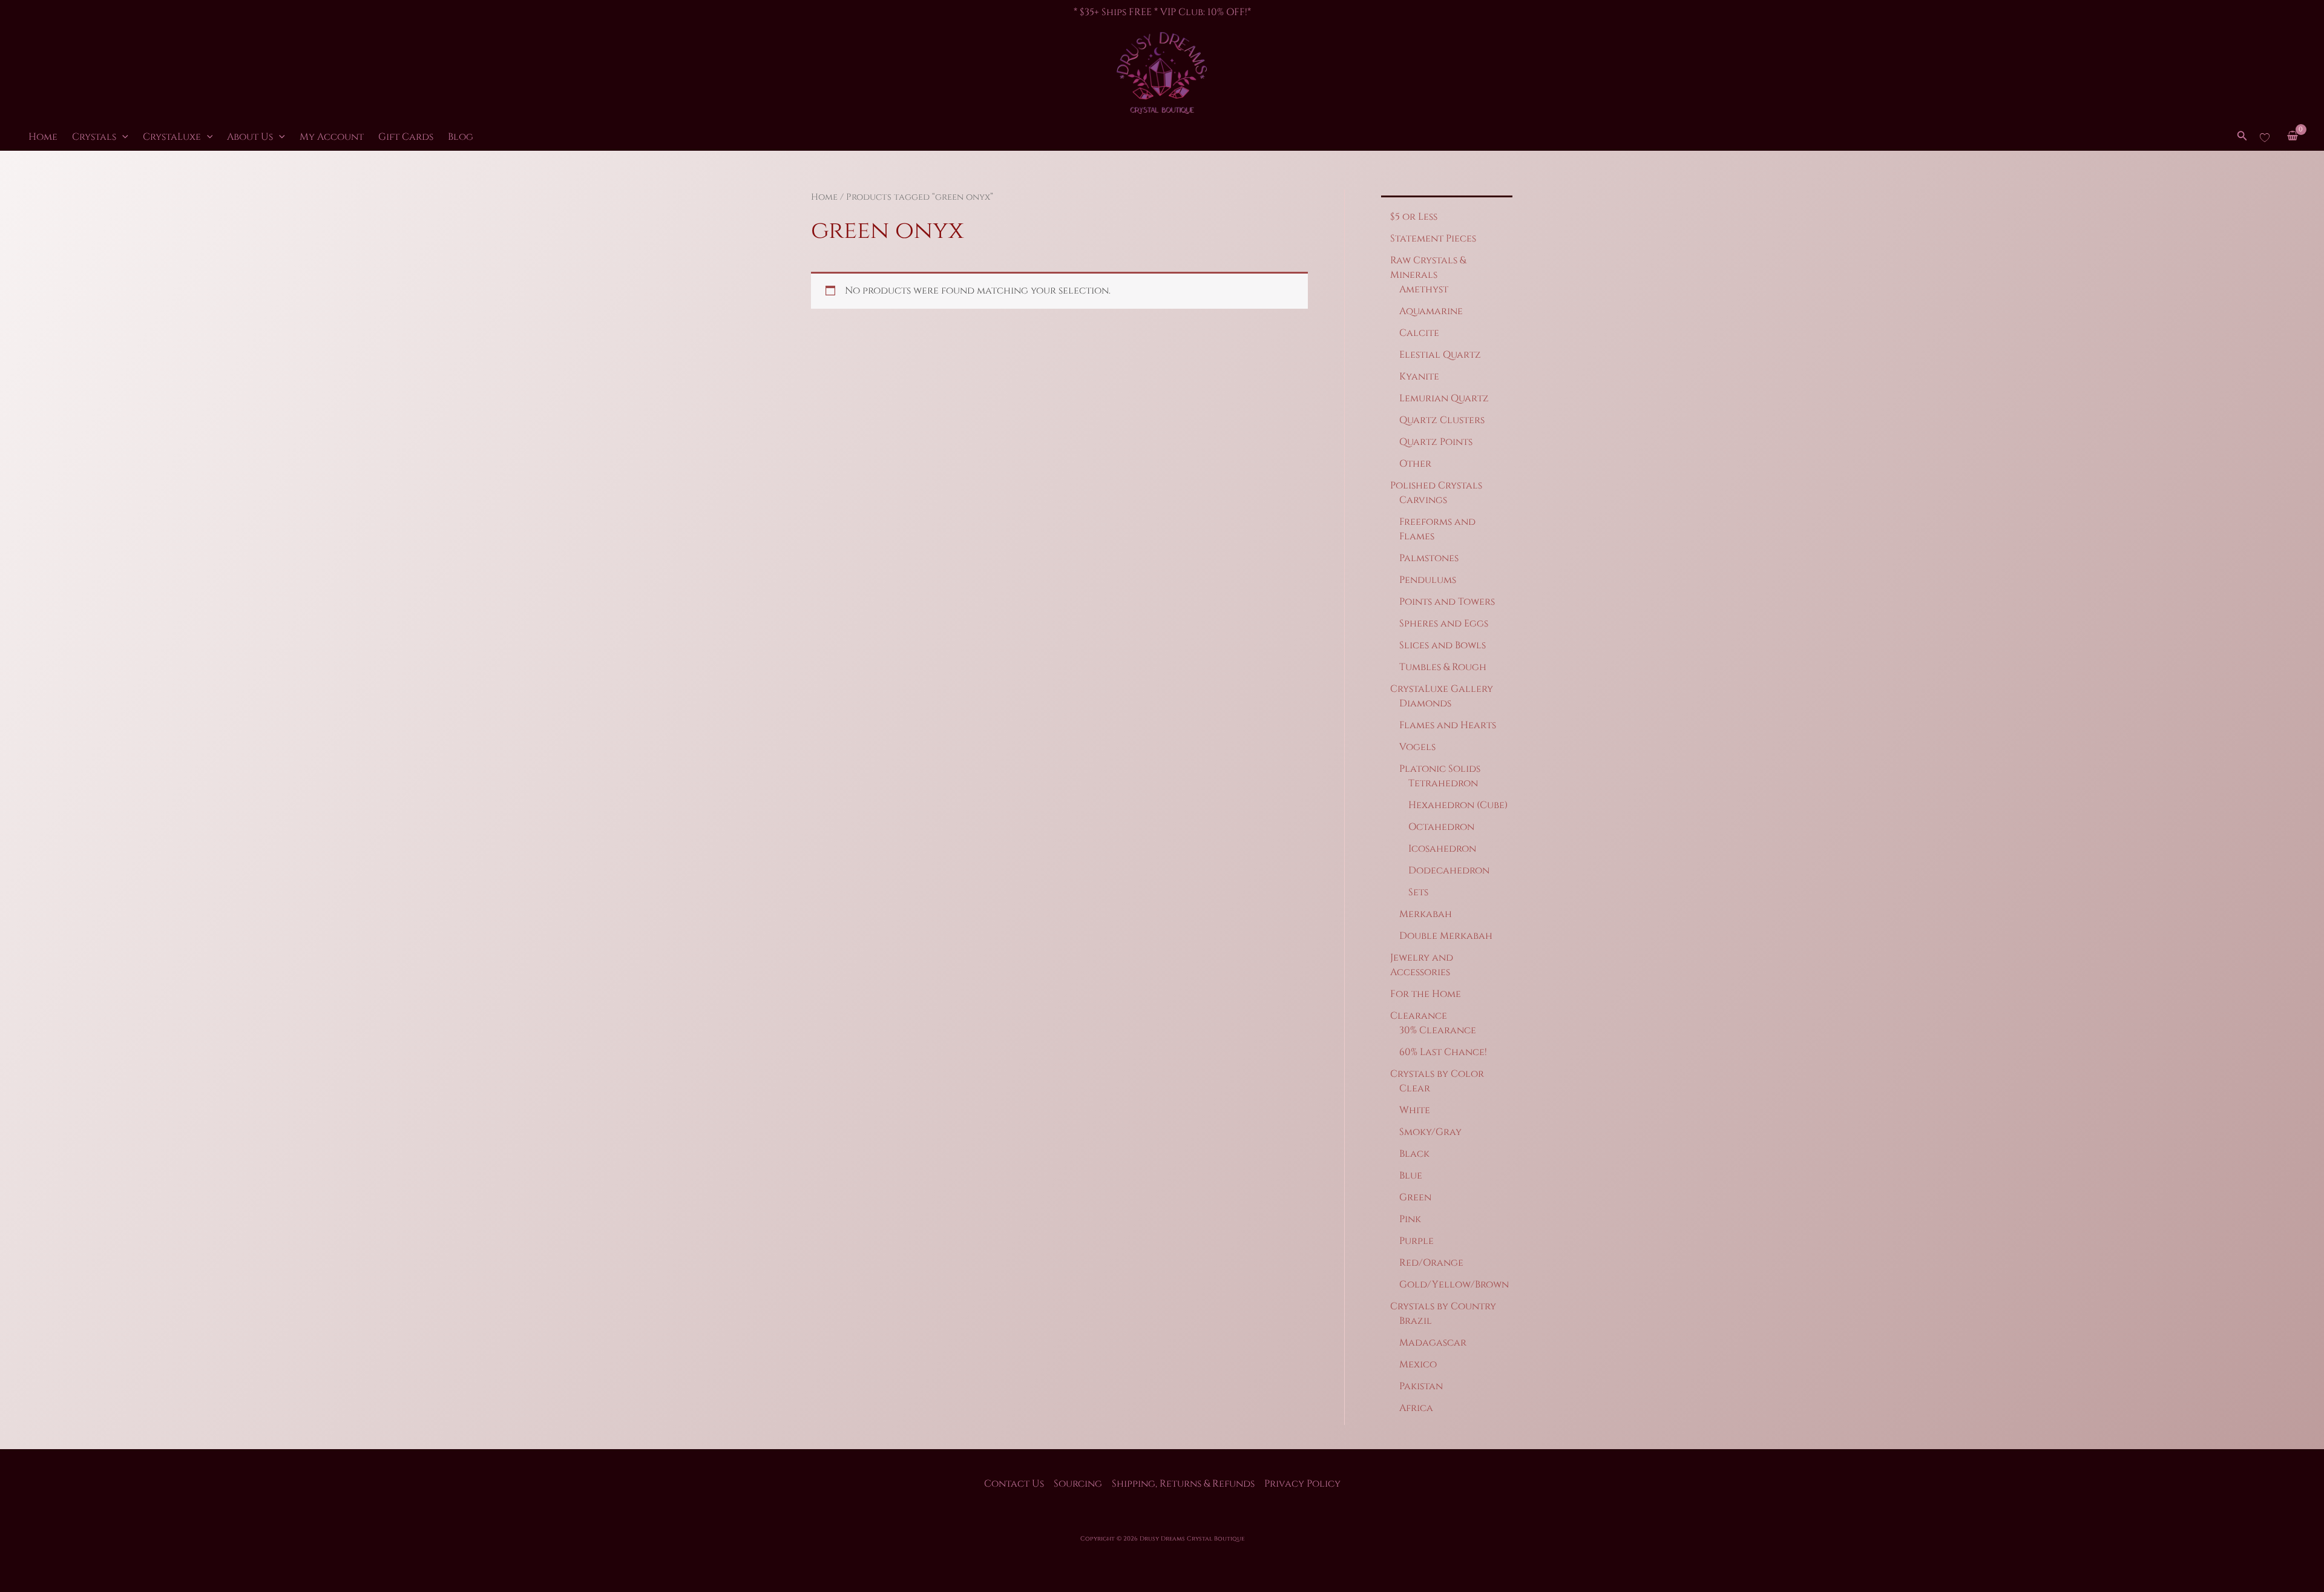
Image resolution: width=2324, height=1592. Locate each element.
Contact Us (1014, 1484)
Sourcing (1078, 1484)
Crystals (94, 137)
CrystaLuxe (172, 137)
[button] (122, 137)
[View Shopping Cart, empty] (2292, 137)
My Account (332, 137)
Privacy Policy (1302, 1484)
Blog (461, 137)
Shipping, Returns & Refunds (1183, 1484)
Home (43, 137)
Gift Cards (406, 137)
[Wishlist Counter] (2265, 137)
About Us (250, 137)
